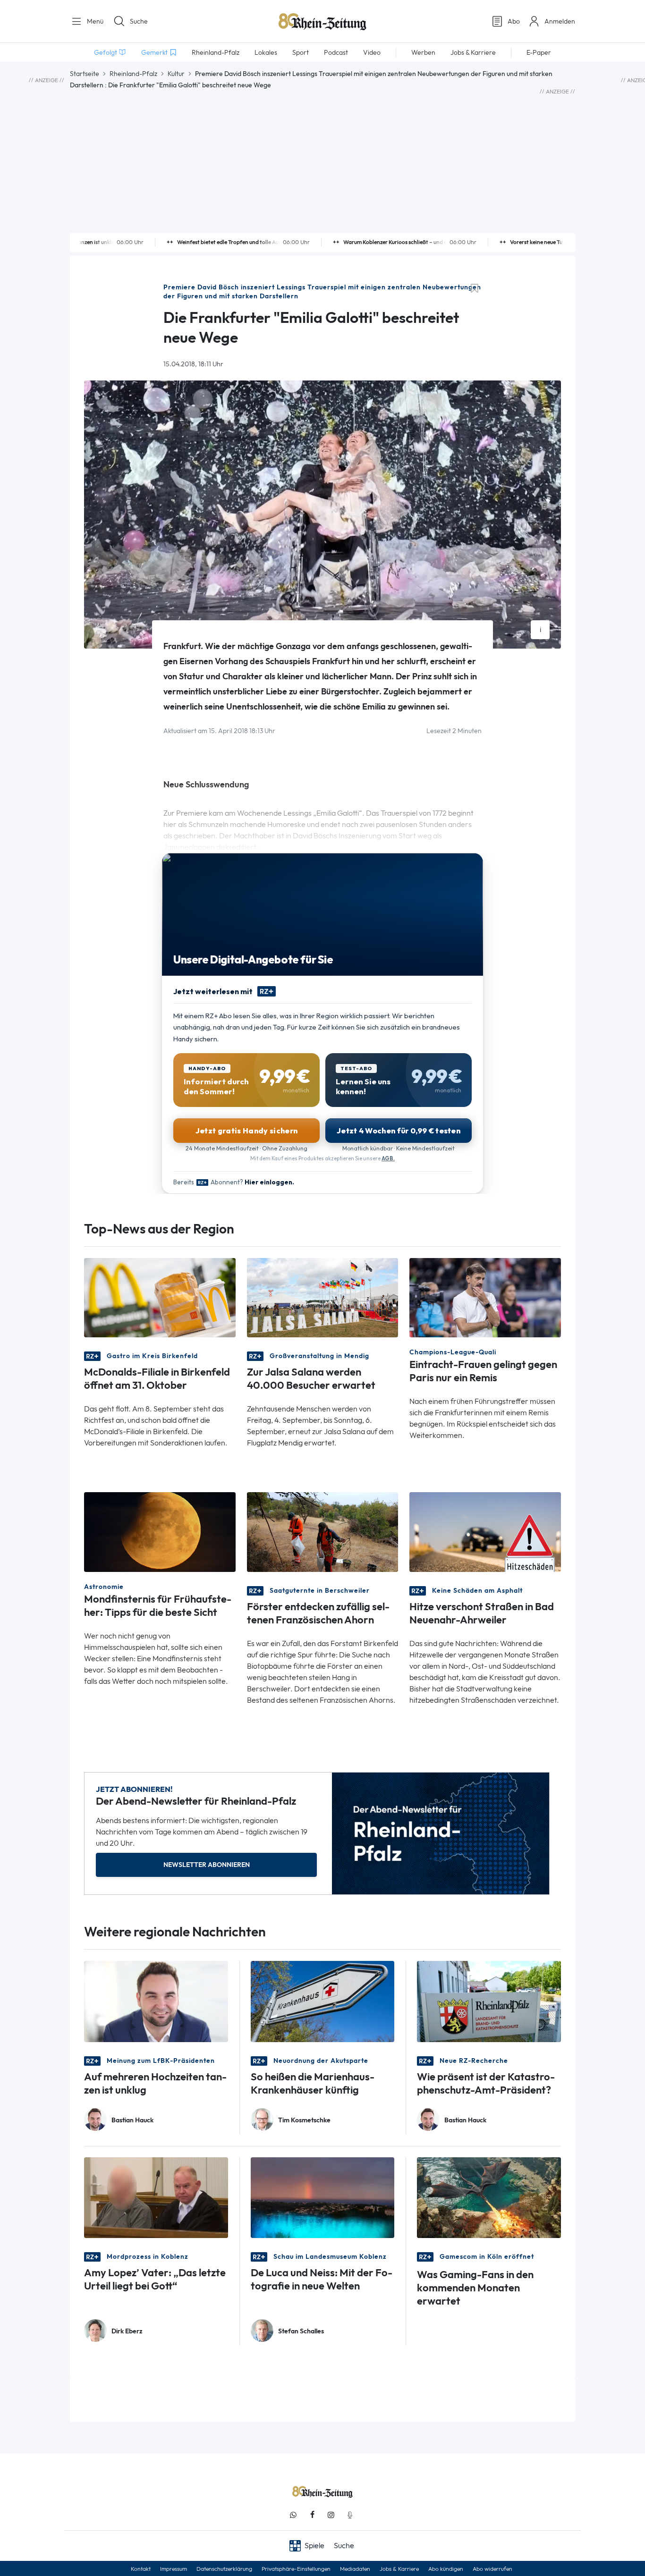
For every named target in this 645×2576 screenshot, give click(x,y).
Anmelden (560, 21)
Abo (514, 21)
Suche (139, 21)
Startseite (85, 74)
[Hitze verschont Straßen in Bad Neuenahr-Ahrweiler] (485, 1531)
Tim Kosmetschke (304, 2120)
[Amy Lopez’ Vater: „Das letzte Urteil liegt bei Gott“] (156, 2197)
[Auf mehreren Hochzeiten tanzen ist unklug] (156, 2001)
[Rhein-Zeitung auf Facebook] (312, 2515)
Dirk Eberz (127, 2331)
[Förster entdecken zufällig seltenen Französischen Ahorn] (323, 1531)
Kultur (176, 74)
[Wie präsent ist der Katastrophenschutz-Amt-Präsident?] (489, 2001)
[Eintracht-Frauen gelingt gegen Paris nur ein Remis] (485, 1297)
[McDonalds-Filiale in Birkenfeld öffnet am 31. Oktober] (160, 1297)
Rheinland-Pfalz (133, 74)
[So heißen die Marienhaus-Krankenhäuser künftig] (323, 2001)
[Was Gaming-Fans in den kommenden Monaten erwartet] (489, 2197)
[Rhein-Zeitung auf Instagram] (331, 2515)
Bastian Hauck (132, 2120)
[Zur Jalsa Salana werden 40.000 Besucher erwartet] (323, 1297)
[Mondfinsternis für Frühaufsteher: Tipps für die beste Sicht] (160, 1531)
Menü (94, 21)
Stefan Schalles (301, 2331)
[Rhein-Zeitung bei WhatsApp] (293, 2515)
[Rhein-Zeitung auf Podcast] (350, 2515)
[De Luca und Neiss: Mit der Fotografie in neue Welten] (323, 2197)
